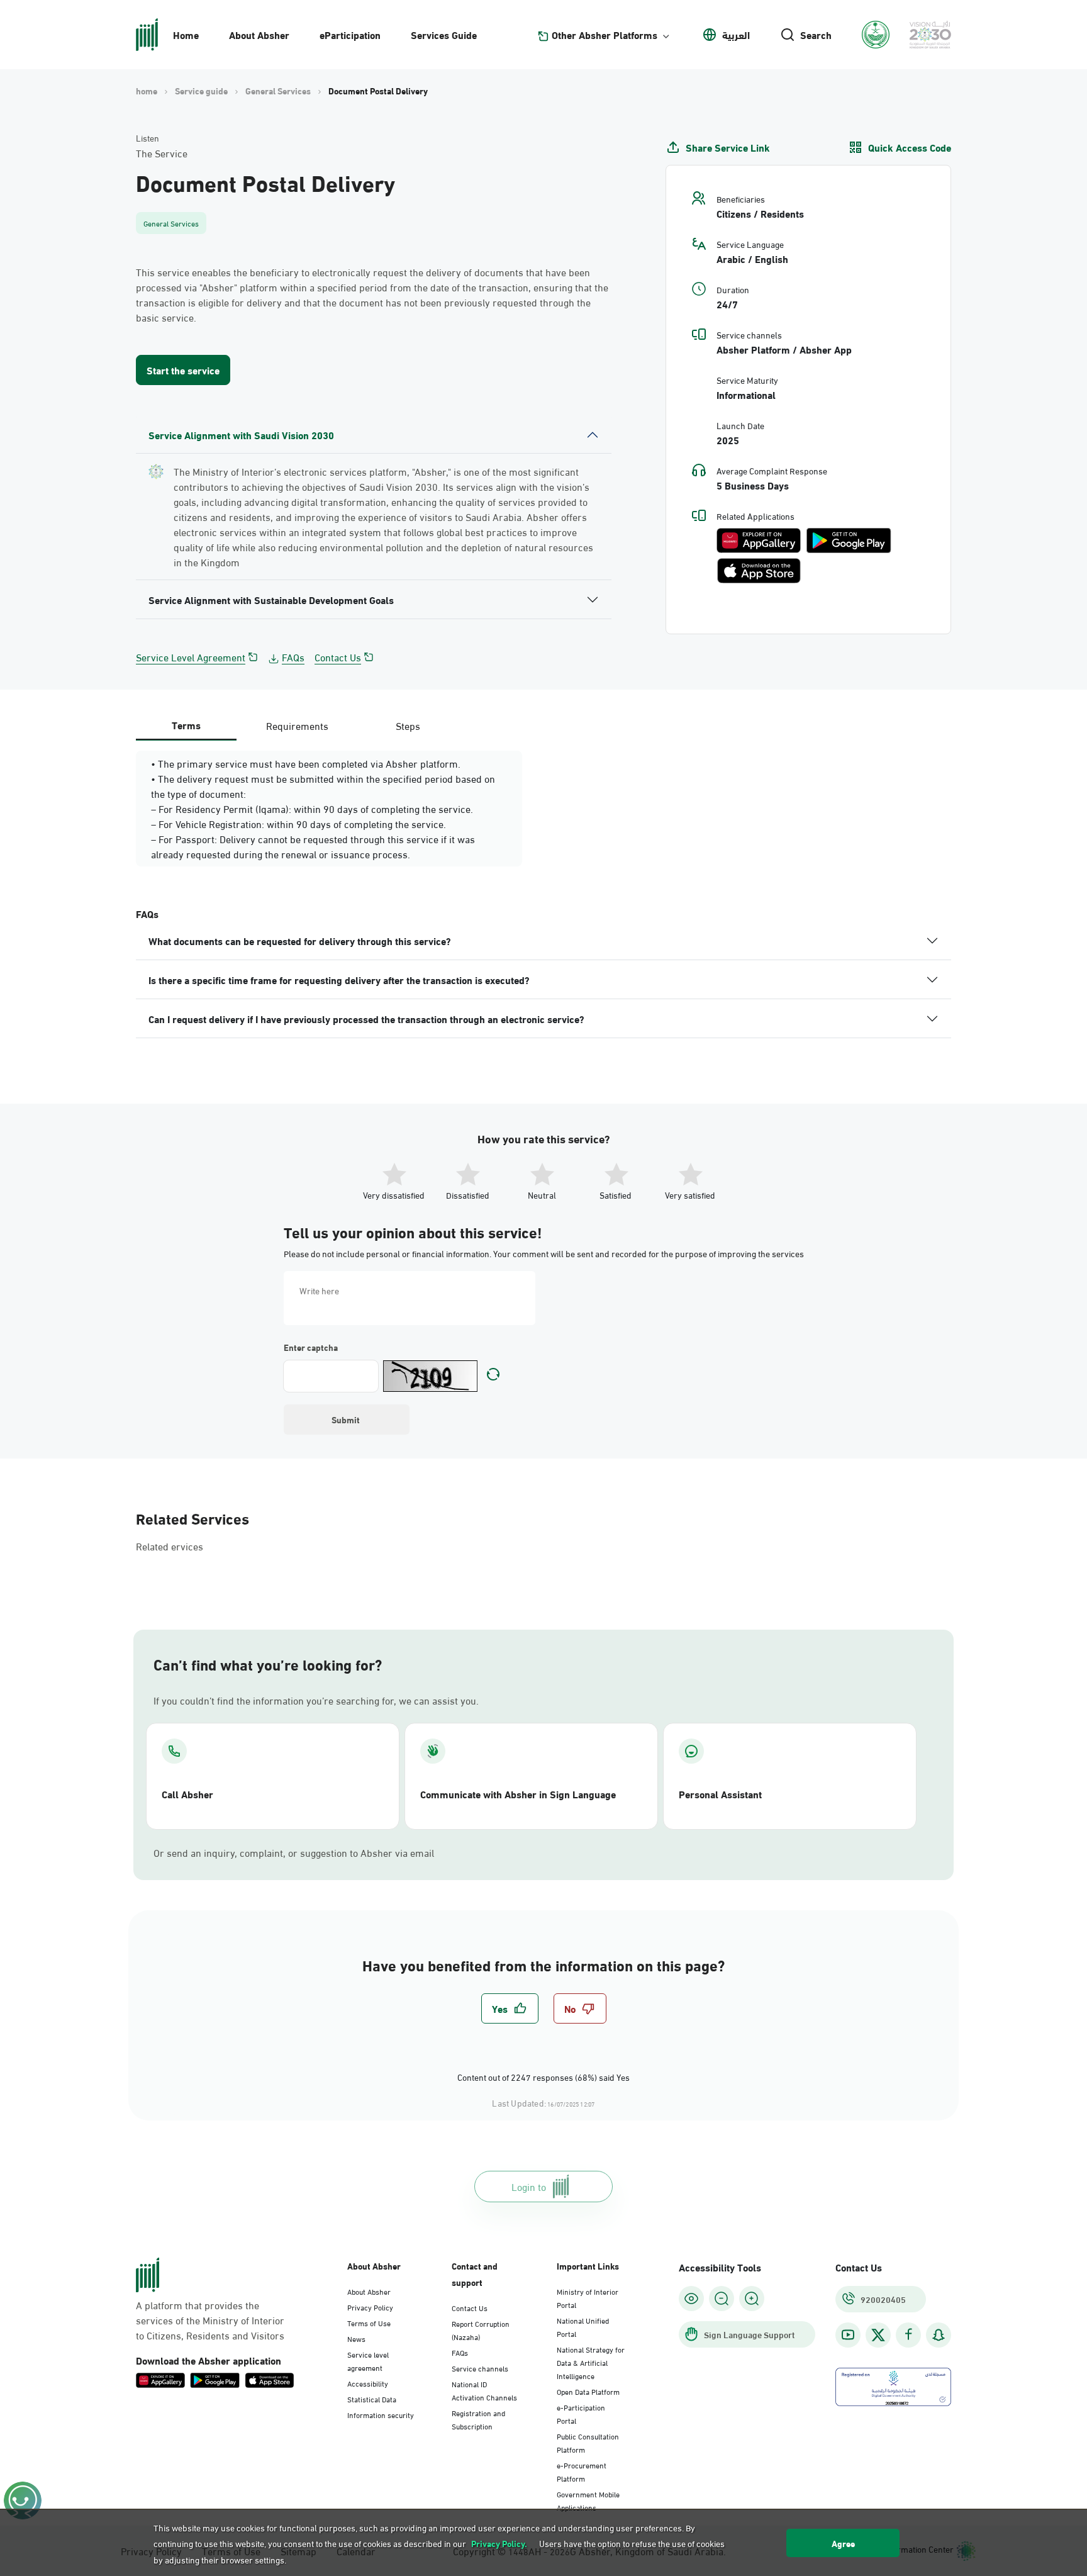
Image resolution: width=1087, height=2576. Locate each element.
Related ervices (170, 1546)
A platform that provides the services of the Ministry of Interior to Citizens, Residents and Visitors (210, 2320)
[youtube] (848, 2335)
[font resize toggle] (722, 2299)
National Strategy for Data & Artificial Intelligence (591, 2362)
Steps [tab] (408, 725)
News (356, 2338)
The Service (162, 153)
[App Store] (759, 571)
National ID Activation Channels (484, 2390)
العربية (736, 35)
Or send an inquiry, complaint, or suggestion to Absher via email (294, 1852)
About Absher (259, 34)
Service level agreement (368, 2360)
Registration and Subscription (478, 2419)
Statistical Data (372, 2399)
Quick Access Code (910, 147)
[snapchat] (939, 2335)
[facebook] (908, 2335)
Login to (529, 2186)
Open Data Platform (588, 2391)
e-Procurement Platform (582, 2471)
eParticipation (350, 34)
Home (186, 34)
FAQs (293, 657)
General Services (278, 91)
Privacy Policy (370, 2307)
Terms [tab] (186, 725)
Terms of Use (369, 2322)
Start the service (183, 370)
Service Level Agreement (191, 657)
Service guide (201, 91)
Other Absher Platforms (605, 35)
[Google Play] (849, 540)
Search (816, 35)
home (147, 91)
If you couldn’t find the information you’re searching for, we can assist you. (316, 1700)
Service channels (480, 2368)
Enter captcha (311, 1347)
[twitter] (878, 2335)
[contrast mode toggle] (691, 2299)
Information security (381, 2414)
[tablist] (297, 725)
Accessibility (368, 2383)
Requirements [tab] (297, 725)
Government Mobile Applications (588, 2500)
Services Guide (444, 34)
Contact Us (338, 657)
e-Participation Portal (581, 2413)
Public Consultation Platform (588, 2442)
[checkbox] (510, 2008)
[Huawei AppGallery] (758, 540)
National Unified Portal (583, 2327)
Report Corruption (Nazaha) (481, 2330)
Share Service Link (728, 147)
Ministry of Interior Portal (588, 2298)
